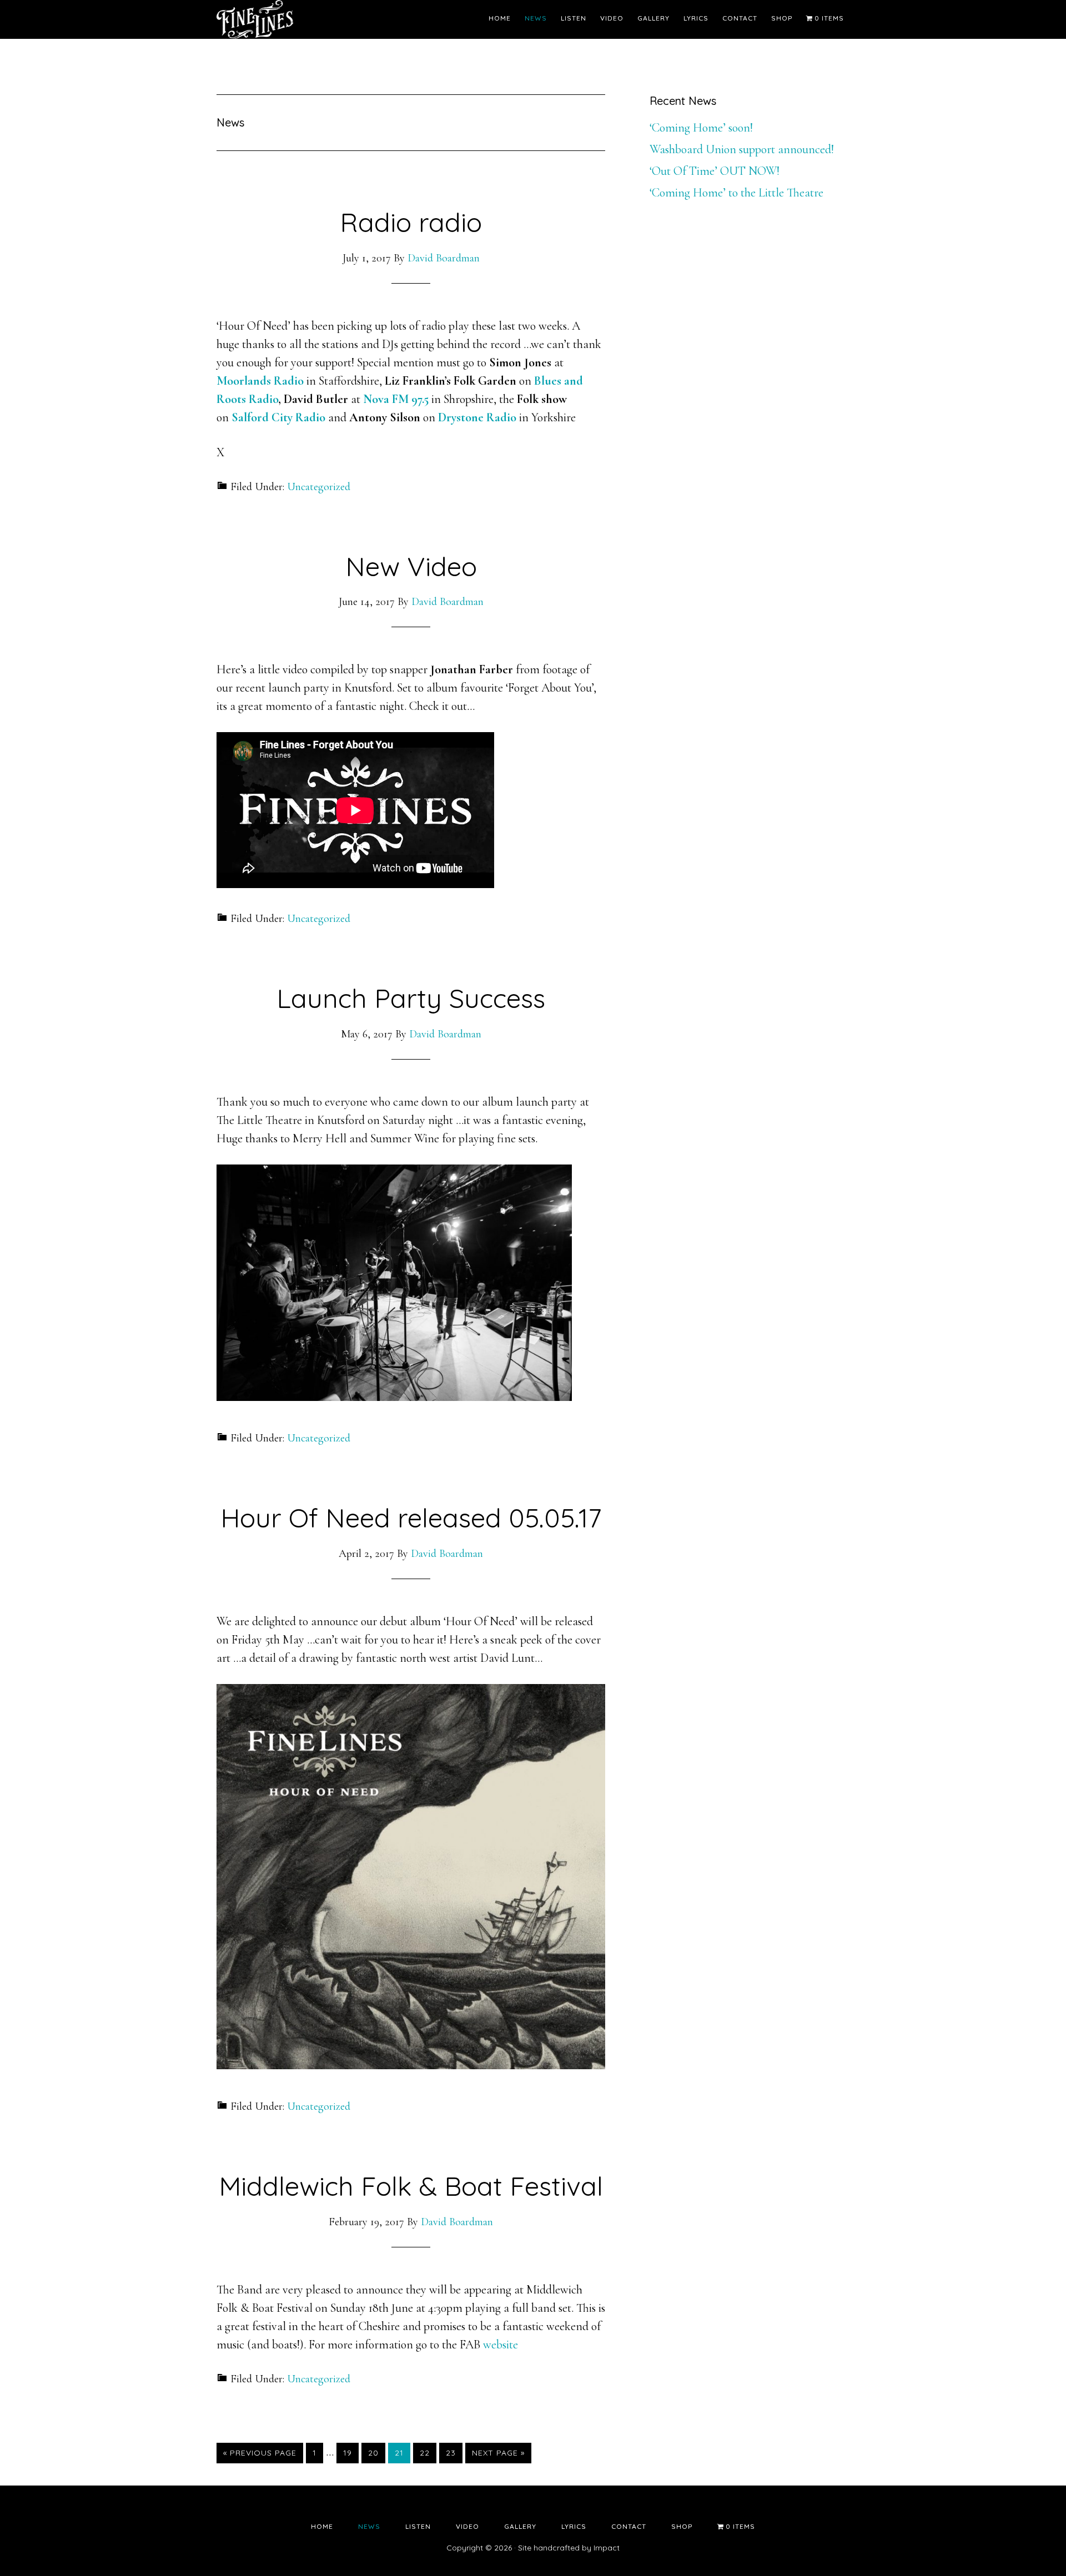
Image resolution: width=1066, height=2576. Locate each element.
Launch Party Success (411, 998)
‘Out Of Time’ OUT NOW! (715, 171)
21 (402, 2453)
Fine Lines (316, 19)
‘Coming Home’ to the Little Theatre (736, 193)
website (501, 2345)
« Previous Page (260, 2455)
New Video (411, 566)
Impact (607, 2548)
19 (351, 2453)
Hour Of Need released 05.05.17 (411, 1518)
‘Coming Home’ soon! (701, 128)
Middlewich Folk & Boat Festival (411, 2186)
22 (428, 2453)
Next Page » (498, 2455)
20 (376, 2453)
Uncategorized (319, 487)
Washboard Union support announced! (742, 149)
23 (454, 2453)
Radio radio (411, 222)
